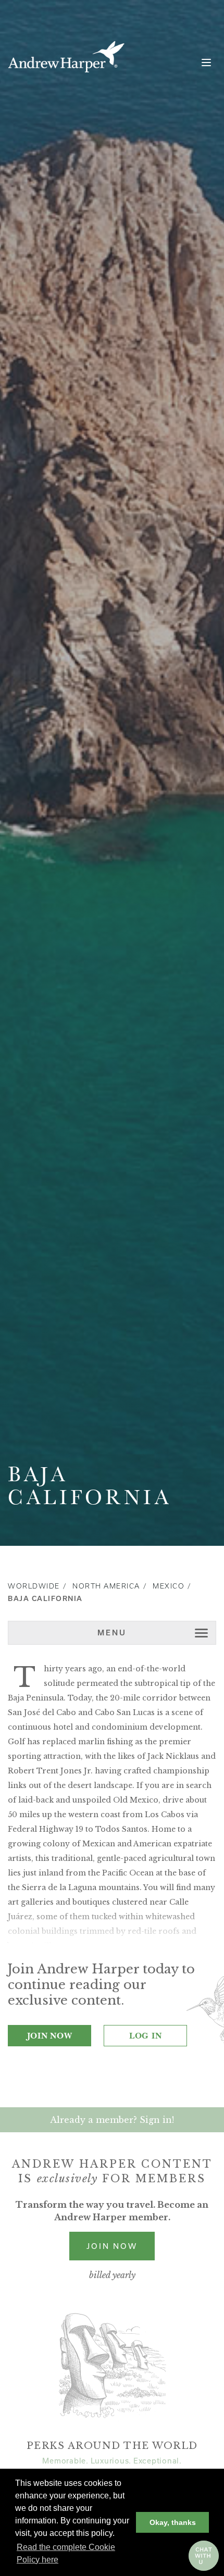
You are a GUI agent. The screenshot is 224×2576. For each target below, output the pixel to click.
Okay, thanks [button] (173, 2522)
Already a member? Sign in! (112, 2120)
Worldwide (34, 1586)
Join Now (50, 2035)
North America (106, 1586)
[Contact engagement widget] (204, 2556)
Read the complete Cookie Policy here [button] (66, 2553)
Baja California (45, 1599)
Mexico (169, 1586)
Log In (146, 2035)
